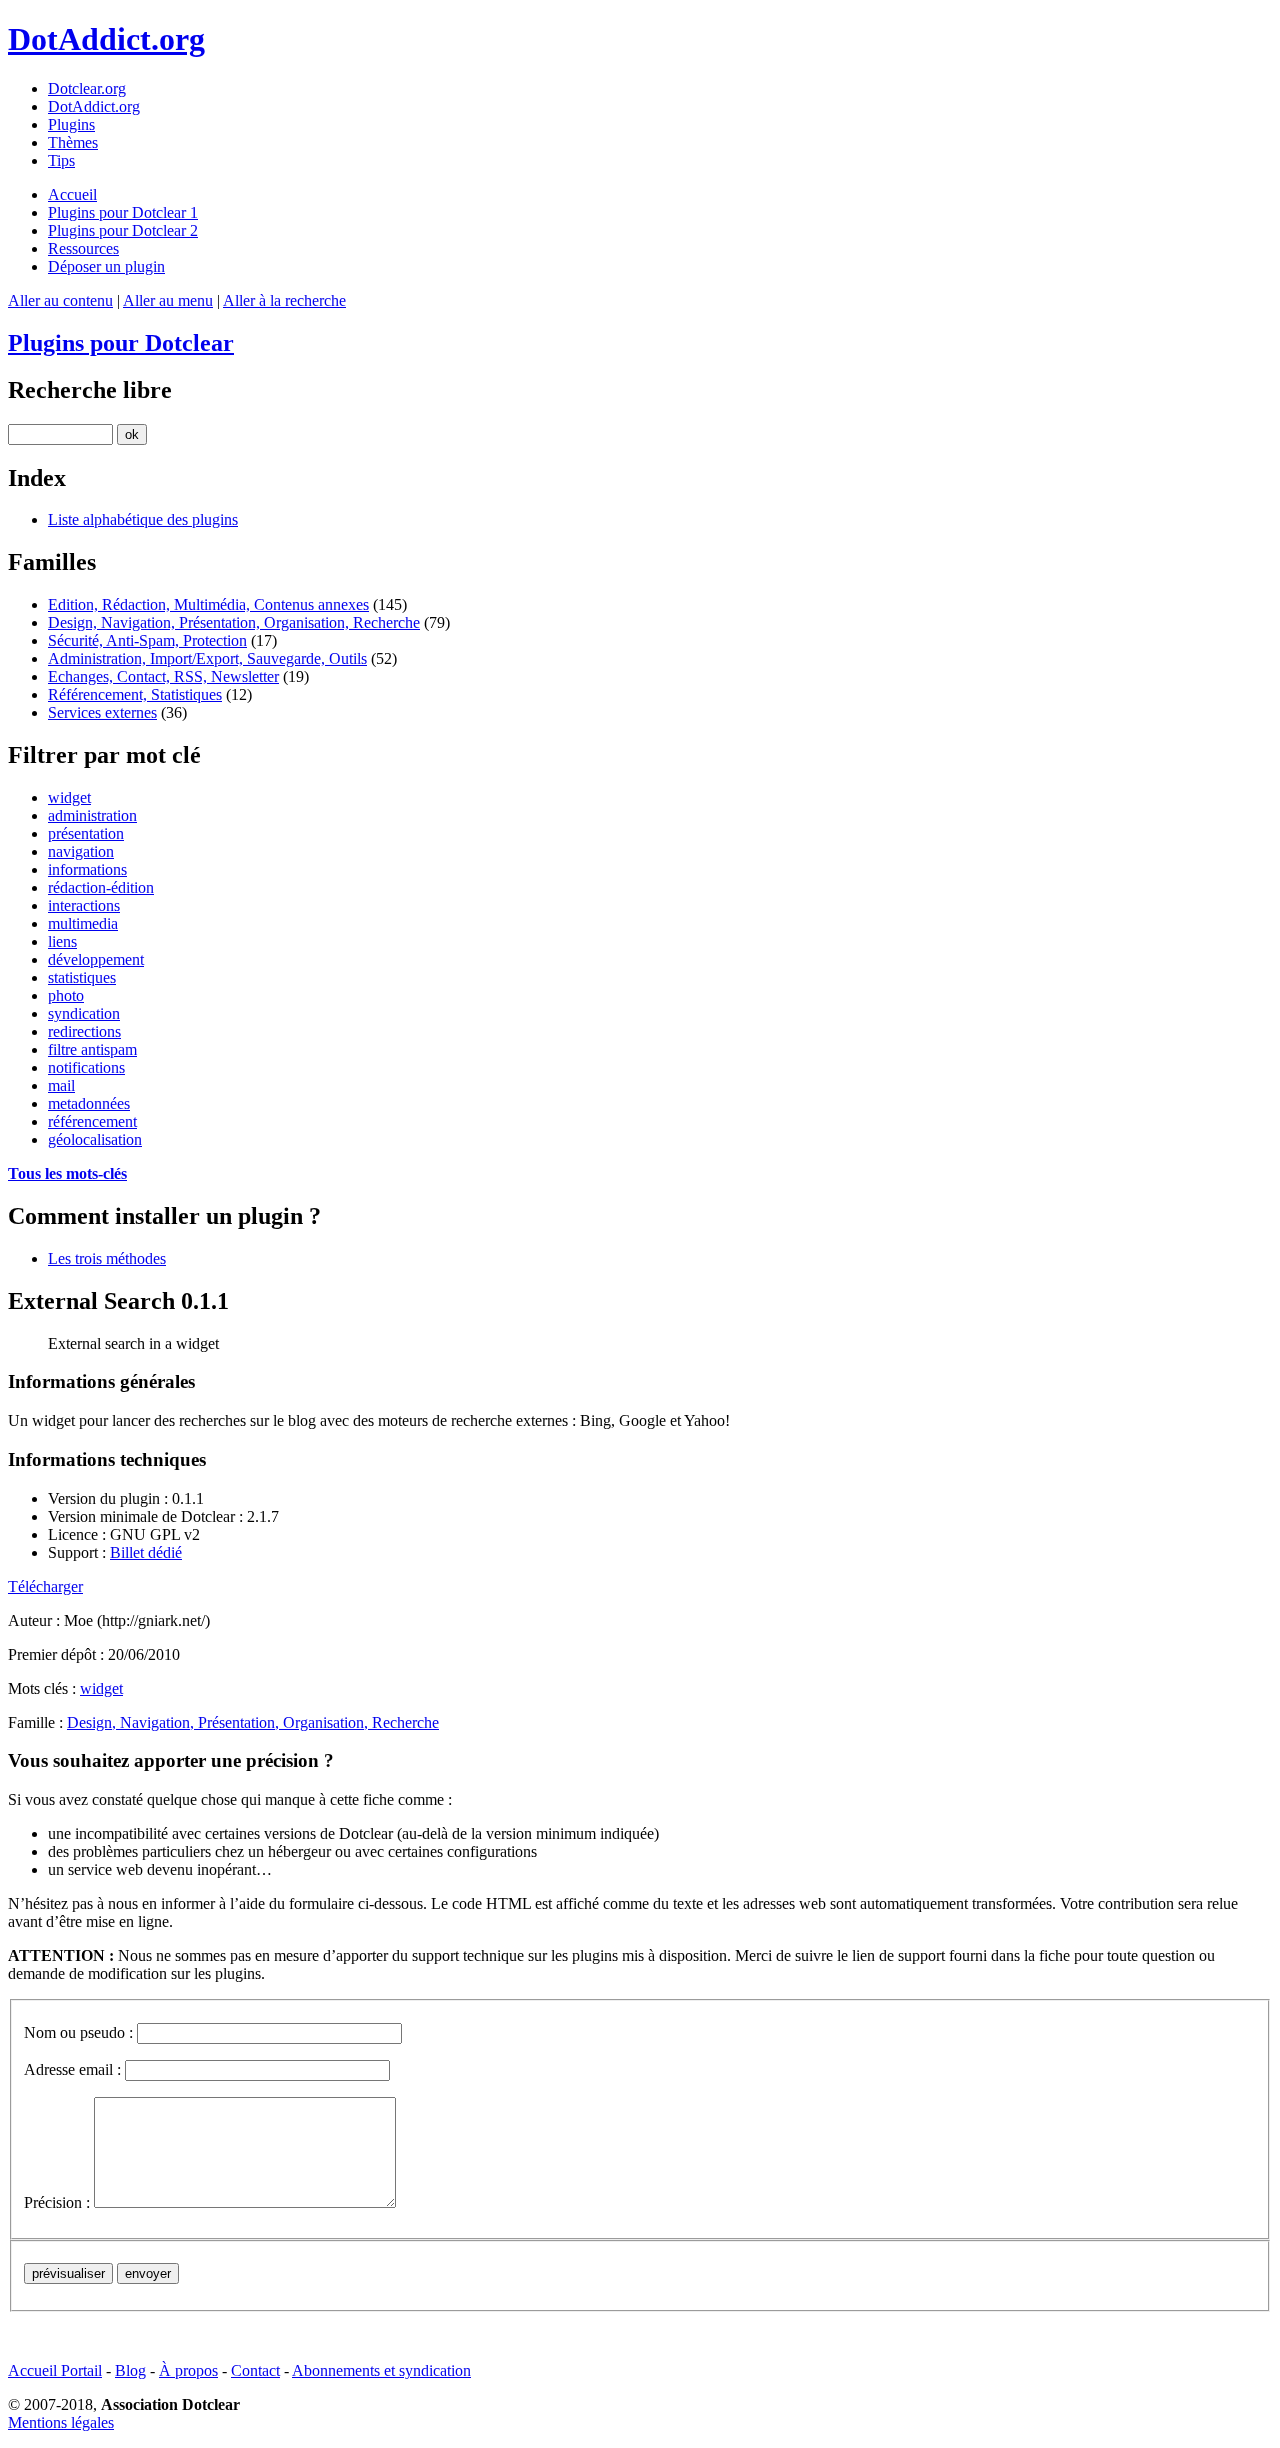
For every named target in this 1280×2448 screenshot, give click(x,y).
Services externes (102, 712)
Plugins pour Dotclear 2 (123, 230)
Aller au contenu (60, 300)
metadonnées (89, 1103)
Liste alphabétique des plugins (143, 519)
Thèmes (73, 142)
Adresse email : (72, 2069)
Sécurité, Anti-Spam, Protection (147, 640)
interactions (84, 905)
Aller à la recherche (284, 300)
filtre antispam (92, 1049)
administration (92, 815)
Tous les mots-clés (67, 1173)
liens (62, 941)
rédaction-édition (101, 887)
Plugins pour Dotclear (121, 343)
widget (69, 797)
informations (87, 869)
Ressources (83, 248)
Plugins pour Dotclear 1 (123, 212)
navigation (81, 851)
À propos (188, 2370)
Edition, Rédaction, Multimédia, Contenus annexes (208, 604)
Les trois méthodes (107, 1258)
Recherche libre (90, 390)
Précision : (57, 2202)
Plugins (71, 124)
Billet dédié (146, 1552)
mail (61, 1085)
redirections (84, 1031)
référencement (92, 1121)
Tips (61, 160)
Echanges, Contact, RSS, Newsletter (163, 676)
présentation (86, 833)
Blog (130, 2370)
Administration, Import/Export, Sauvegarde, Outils (207, 658)
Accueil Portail (55, 2370)
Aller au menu (168, 300)
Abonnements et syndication (381, 2370)
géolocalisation (95, 1139)
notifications (86, 1067)
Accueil (72, 194)
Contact (255, 2370)
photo (66, 995)
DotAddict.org (106, 39)
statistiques (82, 977)
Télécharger (45, 1586)
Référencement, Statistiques (135, 694)
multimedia (83, 923)
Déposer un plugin (106, 266)
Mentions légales (61, 2422)
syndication (84, 1013)
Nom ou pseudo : (78, 2032)
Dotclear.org (87, 88)
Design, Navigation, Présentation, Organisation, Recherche (234, 622)
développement (96, 959)
